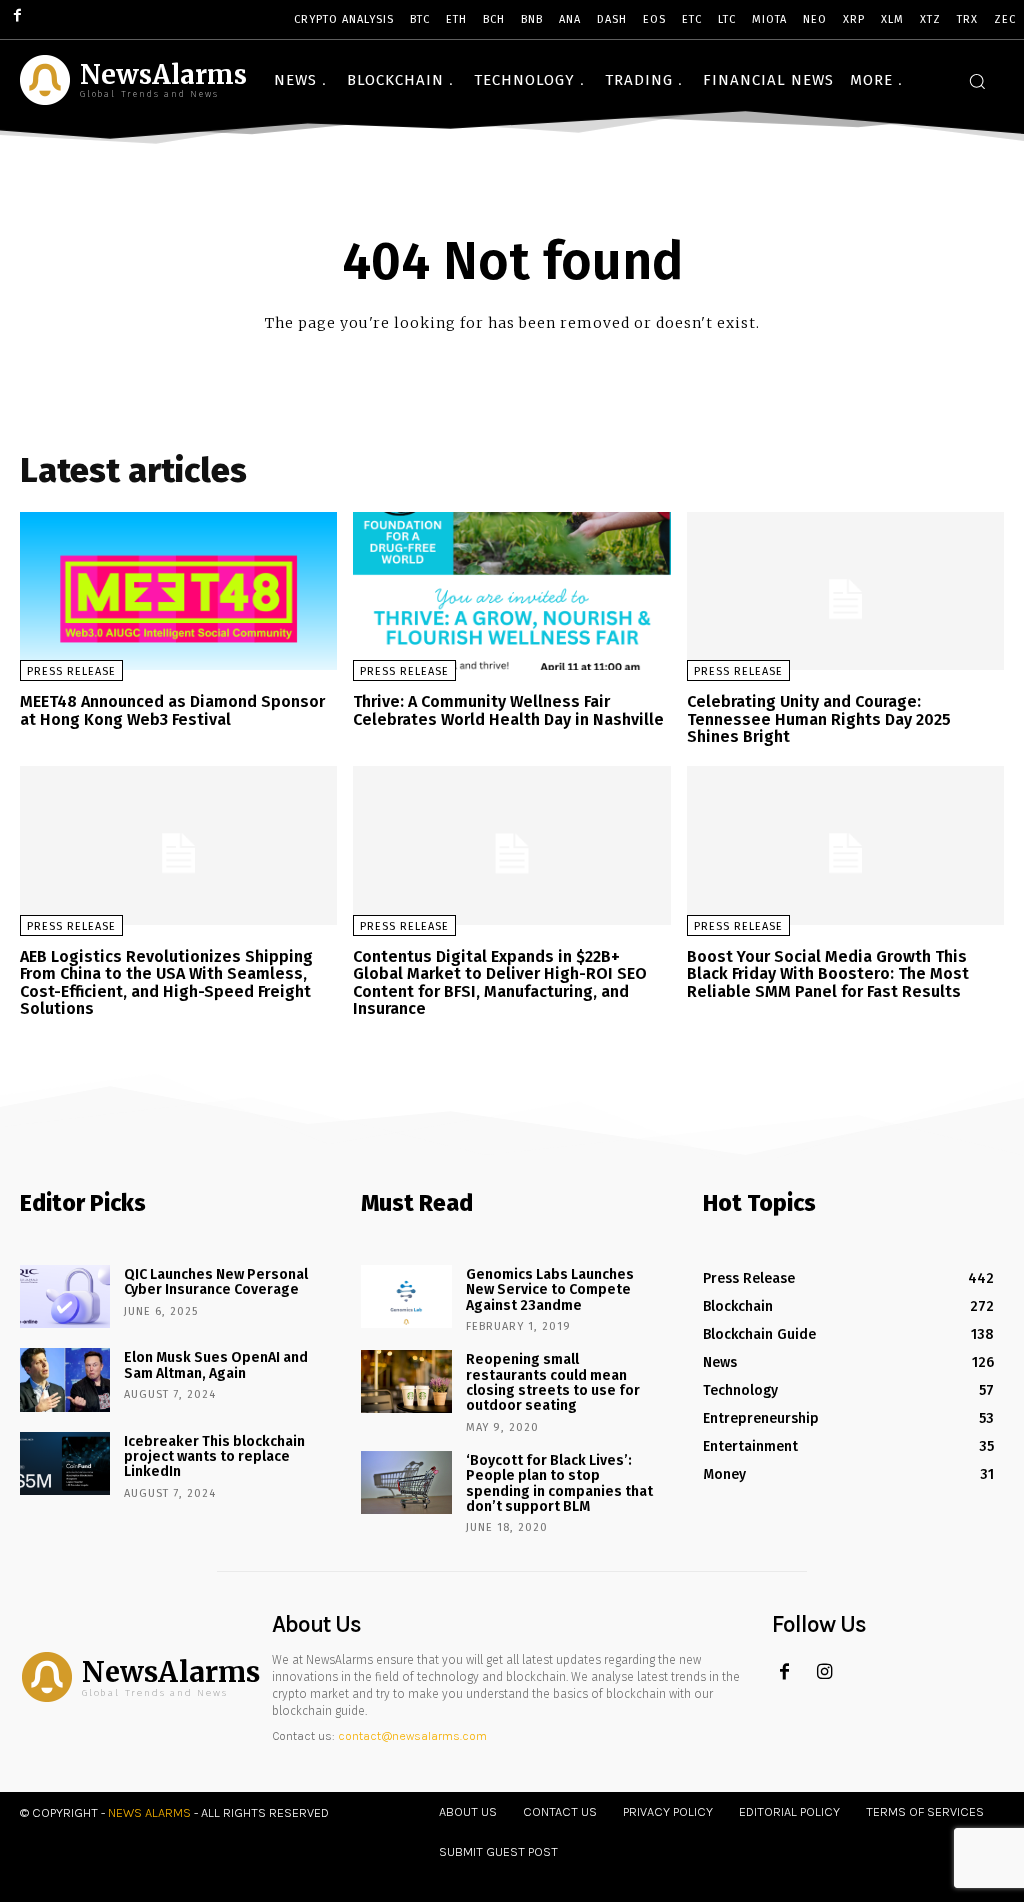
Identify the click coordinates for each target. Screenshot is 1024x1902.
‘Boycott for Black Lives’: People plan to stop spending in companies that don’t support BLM (559, 1483)
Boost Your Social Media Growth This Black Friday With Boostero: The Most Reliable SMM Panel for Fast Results (828, 974)
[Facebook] (784, 1672)
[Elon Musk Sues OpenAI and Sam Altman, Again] (65, 1379)
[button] (977, 81)
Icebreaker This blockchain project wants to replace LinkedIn (214, 1457)
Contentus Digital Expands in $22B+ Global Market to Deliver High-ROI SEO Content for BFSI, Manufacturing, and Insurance (500, 983)
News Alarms (149, 1812)
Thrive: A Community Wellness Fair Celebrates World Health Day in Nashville (508, 710)
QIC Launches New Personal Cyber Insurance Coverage (216, 1282)
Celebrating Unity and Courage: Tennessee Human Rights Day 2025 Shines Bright (819, 719)
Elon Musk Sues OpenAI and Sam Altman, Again (216, 1365)
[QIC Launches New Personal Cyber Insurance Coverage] (65, 1296)
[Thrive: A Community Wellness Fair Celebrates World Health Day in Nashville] (511, 591)
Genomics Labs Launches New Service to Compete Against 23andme (550, 1290)
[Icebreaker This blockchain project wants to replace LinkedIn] (65, 1463)
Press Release (71, 671)
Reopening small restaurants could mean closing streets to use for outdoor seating (553, 1382)
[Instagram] (824, 1672)
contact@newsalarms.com (412, 1736)
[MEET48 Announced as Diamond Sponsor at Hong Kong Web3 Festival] (178, 591)
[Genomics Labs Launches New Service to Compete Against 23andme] (406, 1296)
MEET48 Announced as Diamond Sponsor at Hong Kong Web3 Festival (172, 710)
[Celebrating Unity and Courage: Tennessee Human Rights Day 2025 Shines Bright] (845, 591)
